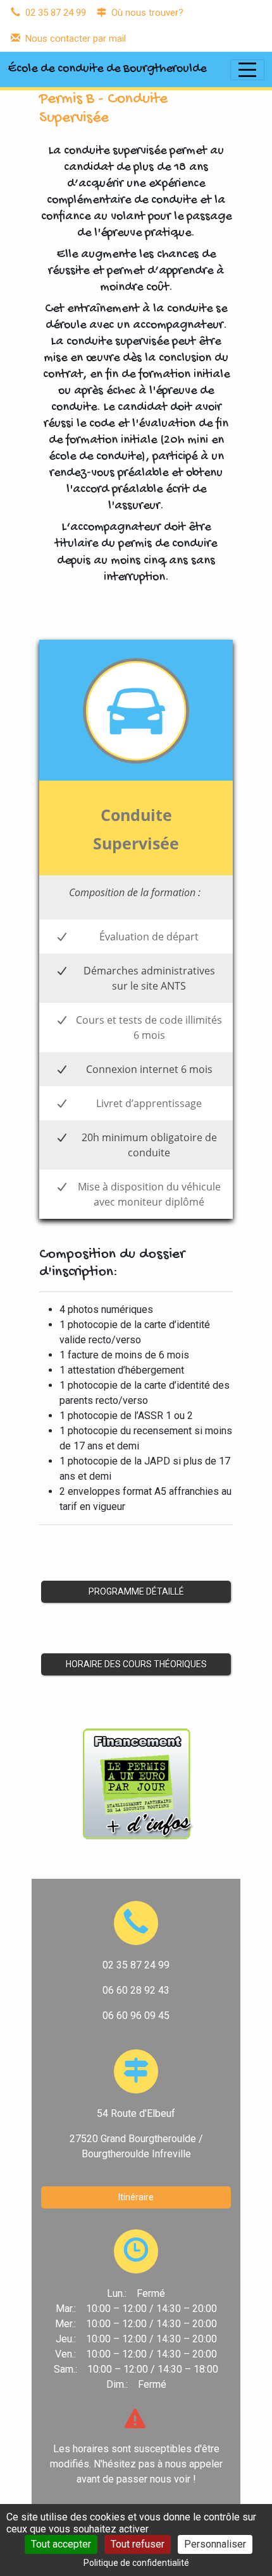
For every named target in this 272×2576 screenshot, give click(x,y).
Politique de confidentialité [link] (136, 2563)
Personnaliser (215, 2544)
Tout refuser (138, 2544)
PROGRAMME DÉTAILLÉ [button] (136, 1591)
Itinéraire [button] (136, 2197)
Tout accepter (61, 2544)
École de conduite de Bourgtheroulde (107, 69)
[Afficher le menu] (247, 70)
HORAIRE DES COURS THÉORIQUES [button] (136, 1664)
